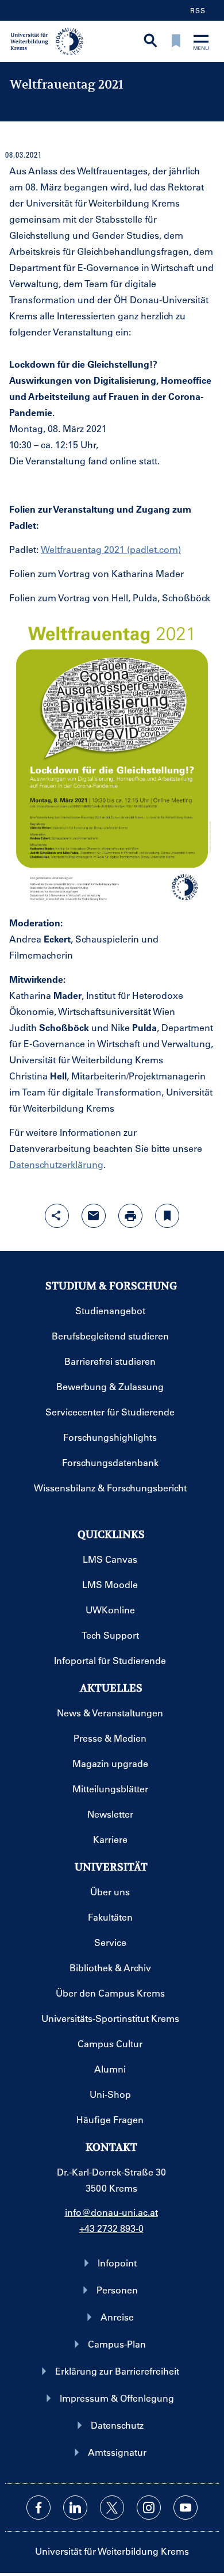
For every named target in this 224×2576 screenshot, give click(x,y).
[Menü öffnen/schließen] (201, 43)
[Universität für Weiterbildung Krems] (51, 40)
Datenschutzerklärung (56, 1164)
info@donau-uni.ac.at (111, 2212)
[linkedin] (75, 2508)
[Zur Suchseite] (150, 42)
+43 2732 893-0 (111, 2228)
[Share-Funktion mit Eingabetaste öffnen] (57, 1216)
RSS (198, 10)
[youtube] (186, 2508)
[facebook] (38, 2508)
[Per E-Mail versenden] (94, 1216)
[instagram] (149, 2508)
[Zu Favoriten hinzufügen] (167, 1216)
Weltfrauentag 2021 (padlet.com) (111, 549)
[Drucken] (130, 1216)
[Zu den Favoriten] (176, 42)
